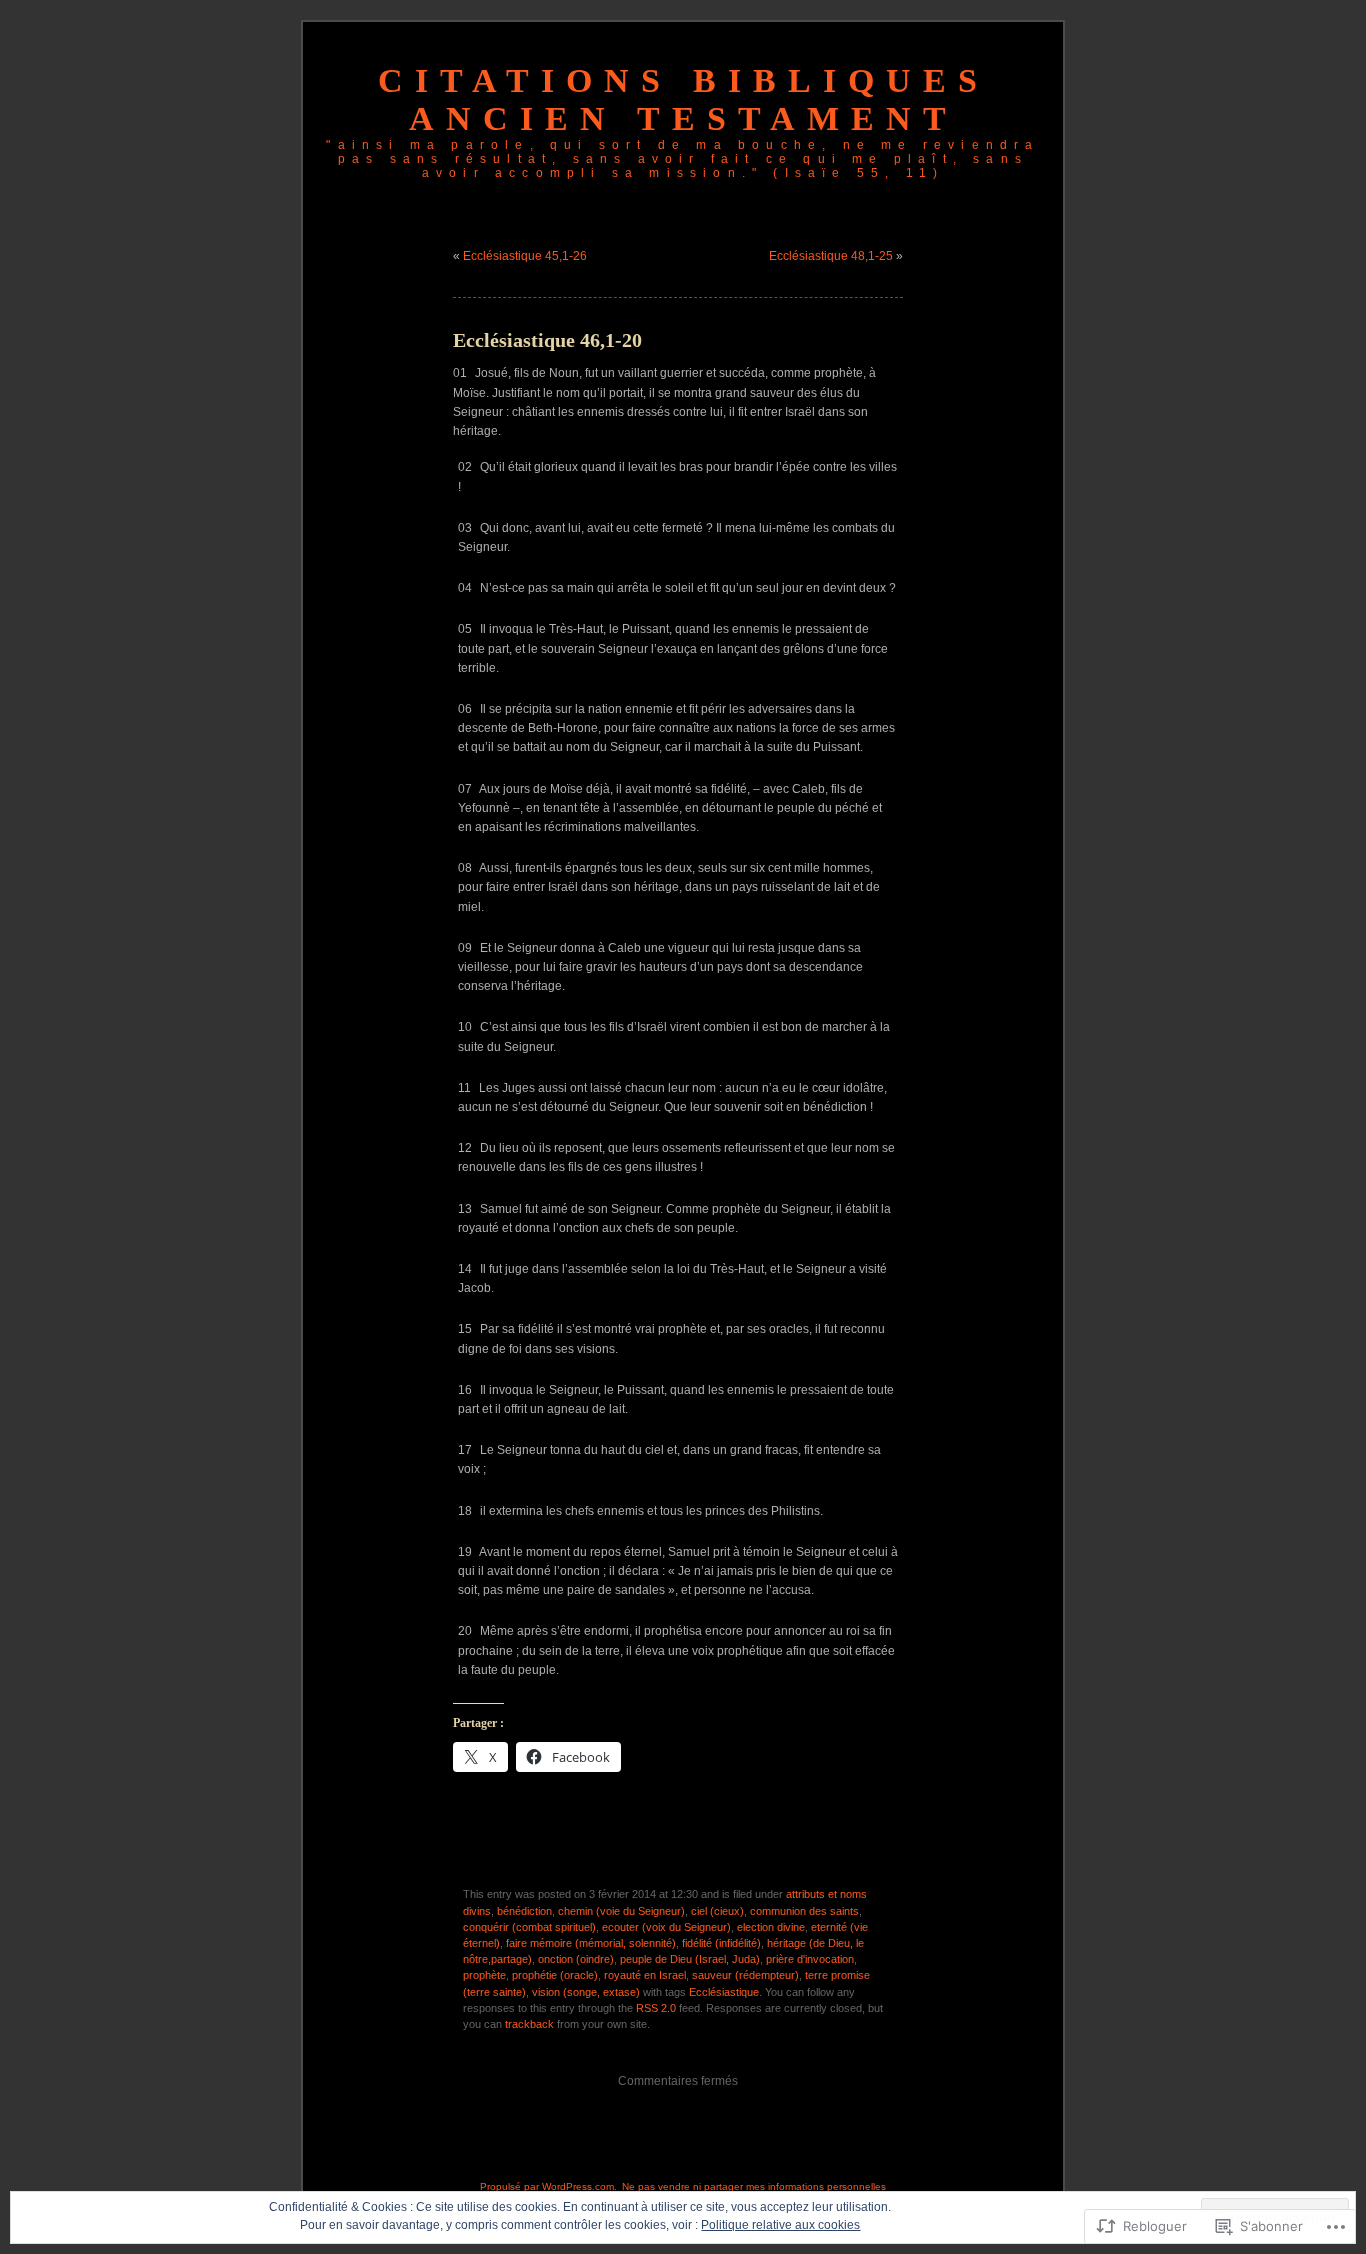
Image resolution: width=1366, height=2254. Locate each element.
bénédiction (524, 1911)
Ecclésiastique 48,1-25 (831, 256)
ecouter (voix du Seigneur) (666, 1927)
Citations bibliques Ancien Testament (683, 99)
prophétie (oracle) (555, 1975)
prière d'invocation (810, 1959)
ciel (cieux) (717, 1911)
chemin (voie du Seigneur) (621, 1911)
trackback (529, 2024)
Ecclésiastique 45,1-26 (525, 256)
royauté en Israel (645, 1975)
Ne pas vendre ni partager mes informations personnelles (754, 2186)
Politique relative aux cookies (780, 2225)
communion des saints (804, 1911)
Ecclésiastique (724, 1992)
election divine (771, 1927)
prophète (484, 1975)
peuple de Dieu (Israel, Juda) (690, 1959)
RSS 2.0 (656, 2008)
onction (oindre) (576, 1959)
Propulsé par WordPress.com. (548, 2186)
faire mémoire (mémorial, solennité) (591, 1943)
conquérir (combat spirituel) (529, 1927)
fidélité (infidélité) (721, 1943)
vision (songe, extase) (586, 1992)
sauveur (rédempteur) (745, 1975)
